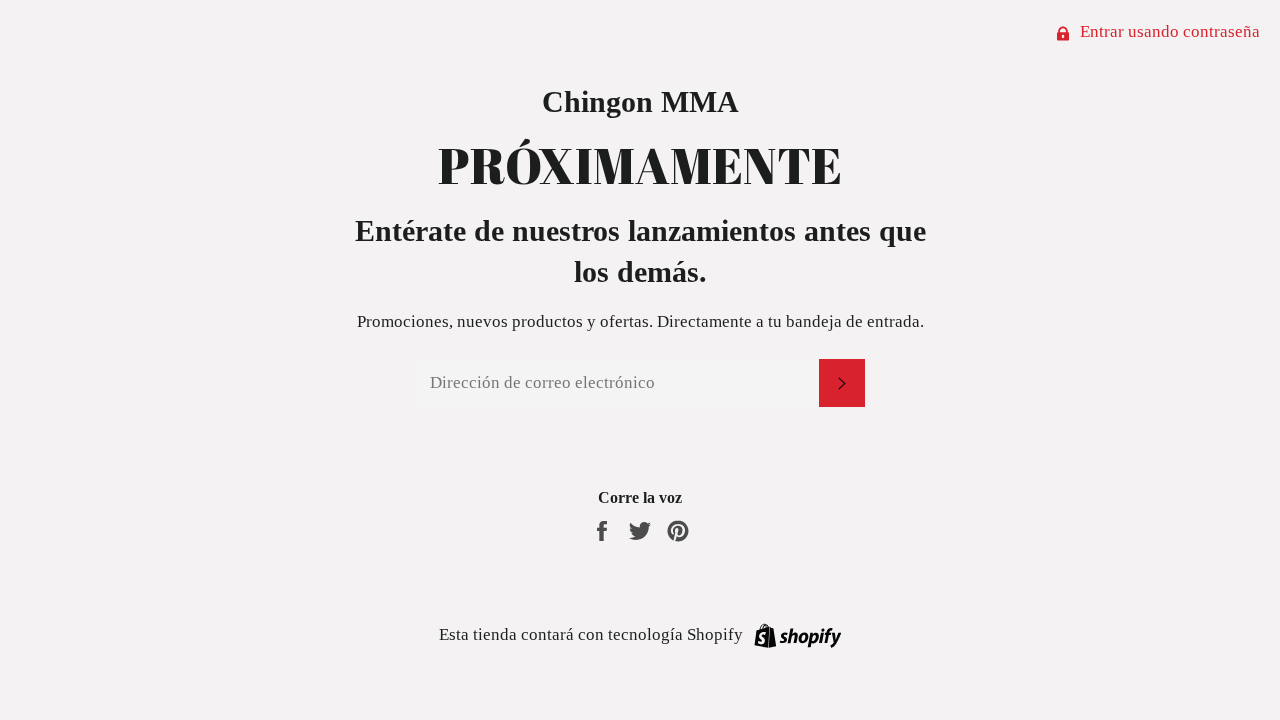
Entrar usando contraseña (1168, 31)
